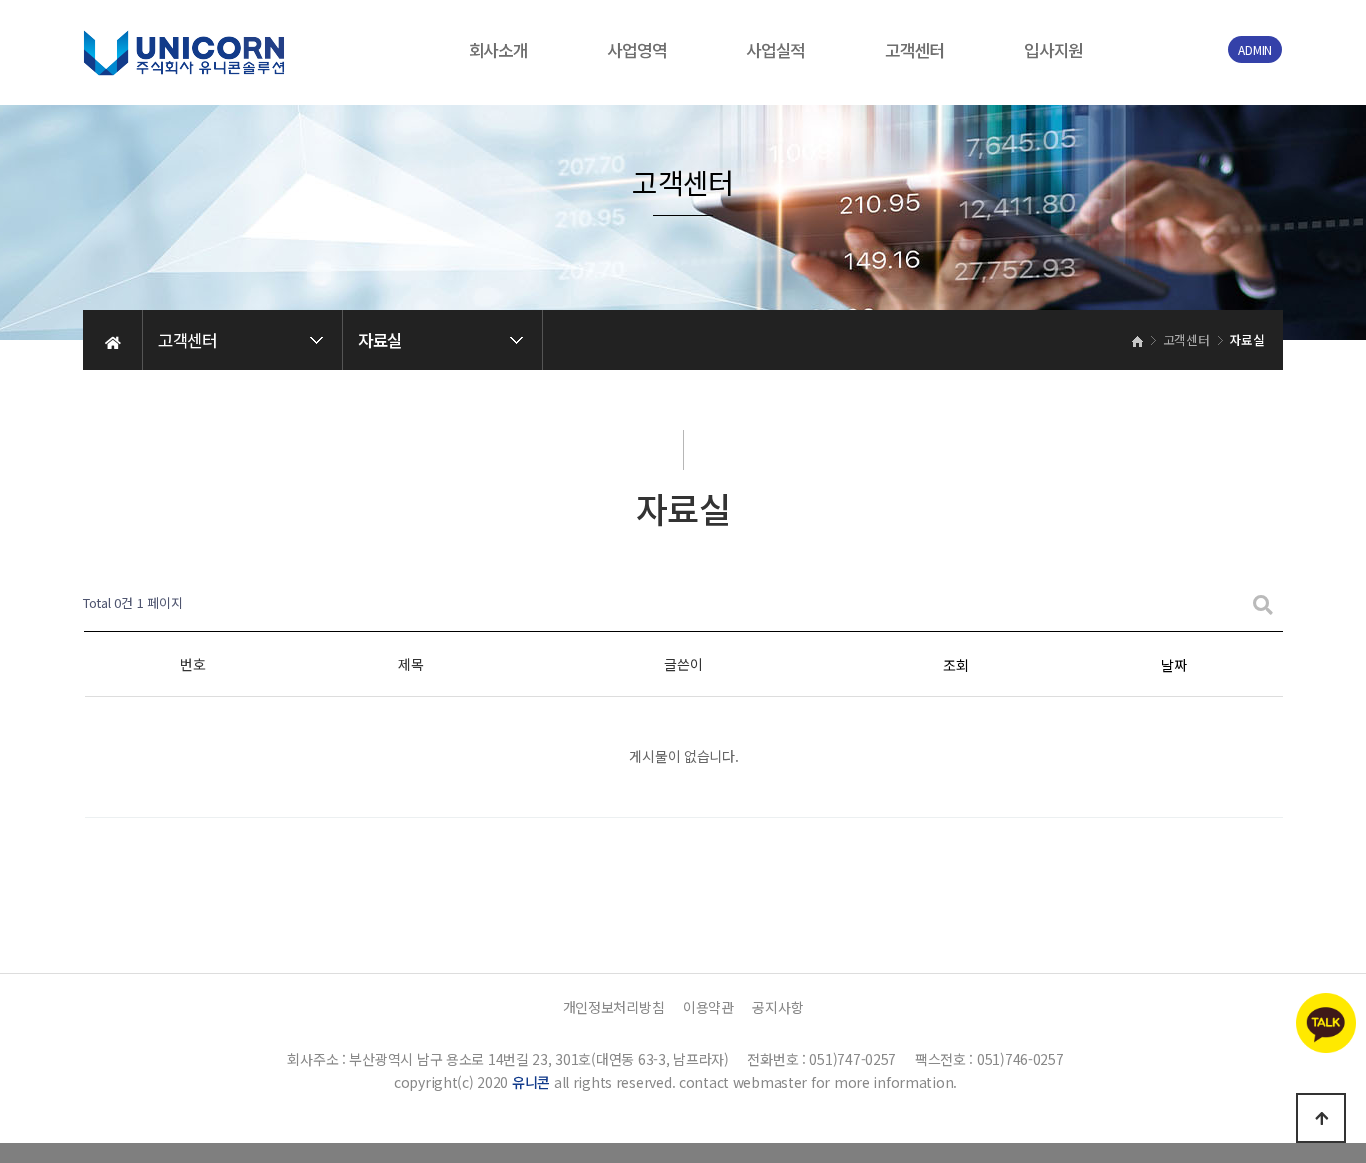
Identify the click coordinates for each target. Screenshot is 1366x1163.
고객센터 (914, 50)
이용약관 (708, 1007)
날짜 (1173, 665)
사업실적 (775, 50)
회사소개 (498, 50)
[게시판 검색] (1263, 603)
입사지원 (1053, 50)
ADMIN (1255, 49)
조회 (955, 665)
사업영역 (636, 50)
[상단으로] (1321, 1118)
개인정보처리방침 (614, 1007)
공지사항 (777, 1007)
